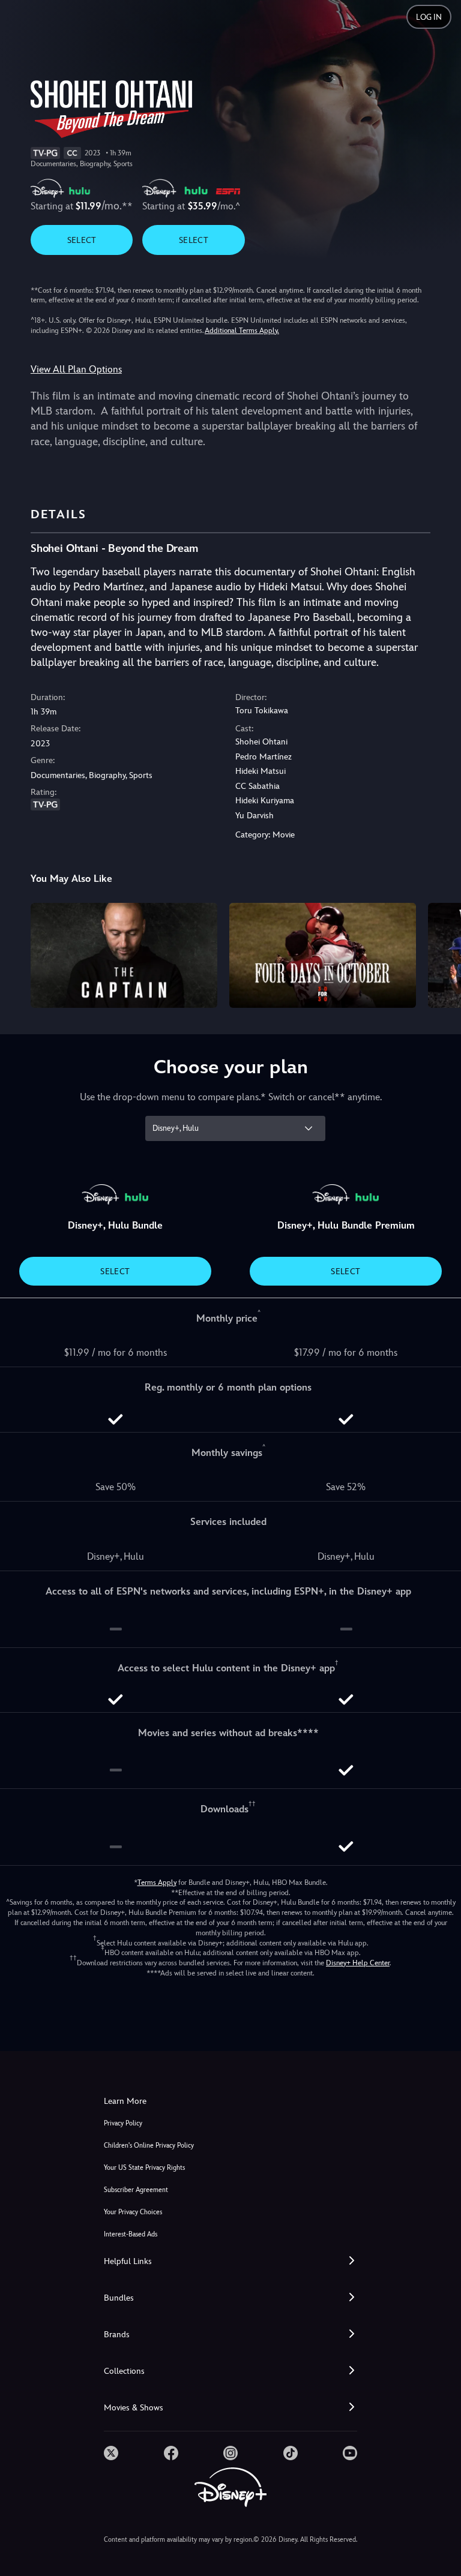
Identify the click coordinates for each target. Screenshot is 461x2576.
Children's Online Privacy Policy (149, 2146)
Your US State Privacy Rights (144, 2168)
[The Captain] (124, 955)
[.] (111, 2453)
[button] (230, 2261)
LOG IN (429, 17)
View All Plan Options (76, 369)
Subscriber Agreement (136, 2190)
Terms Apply (157, 1883)
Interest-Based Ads (131, 2234)
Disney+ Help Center (358, 1963)
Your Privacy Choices (133, 2212)
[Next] (440, 954)
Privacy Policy (123, 2123)
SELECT (82, 240)
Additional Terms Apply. (242, 331)
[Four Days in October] (323, 955)
